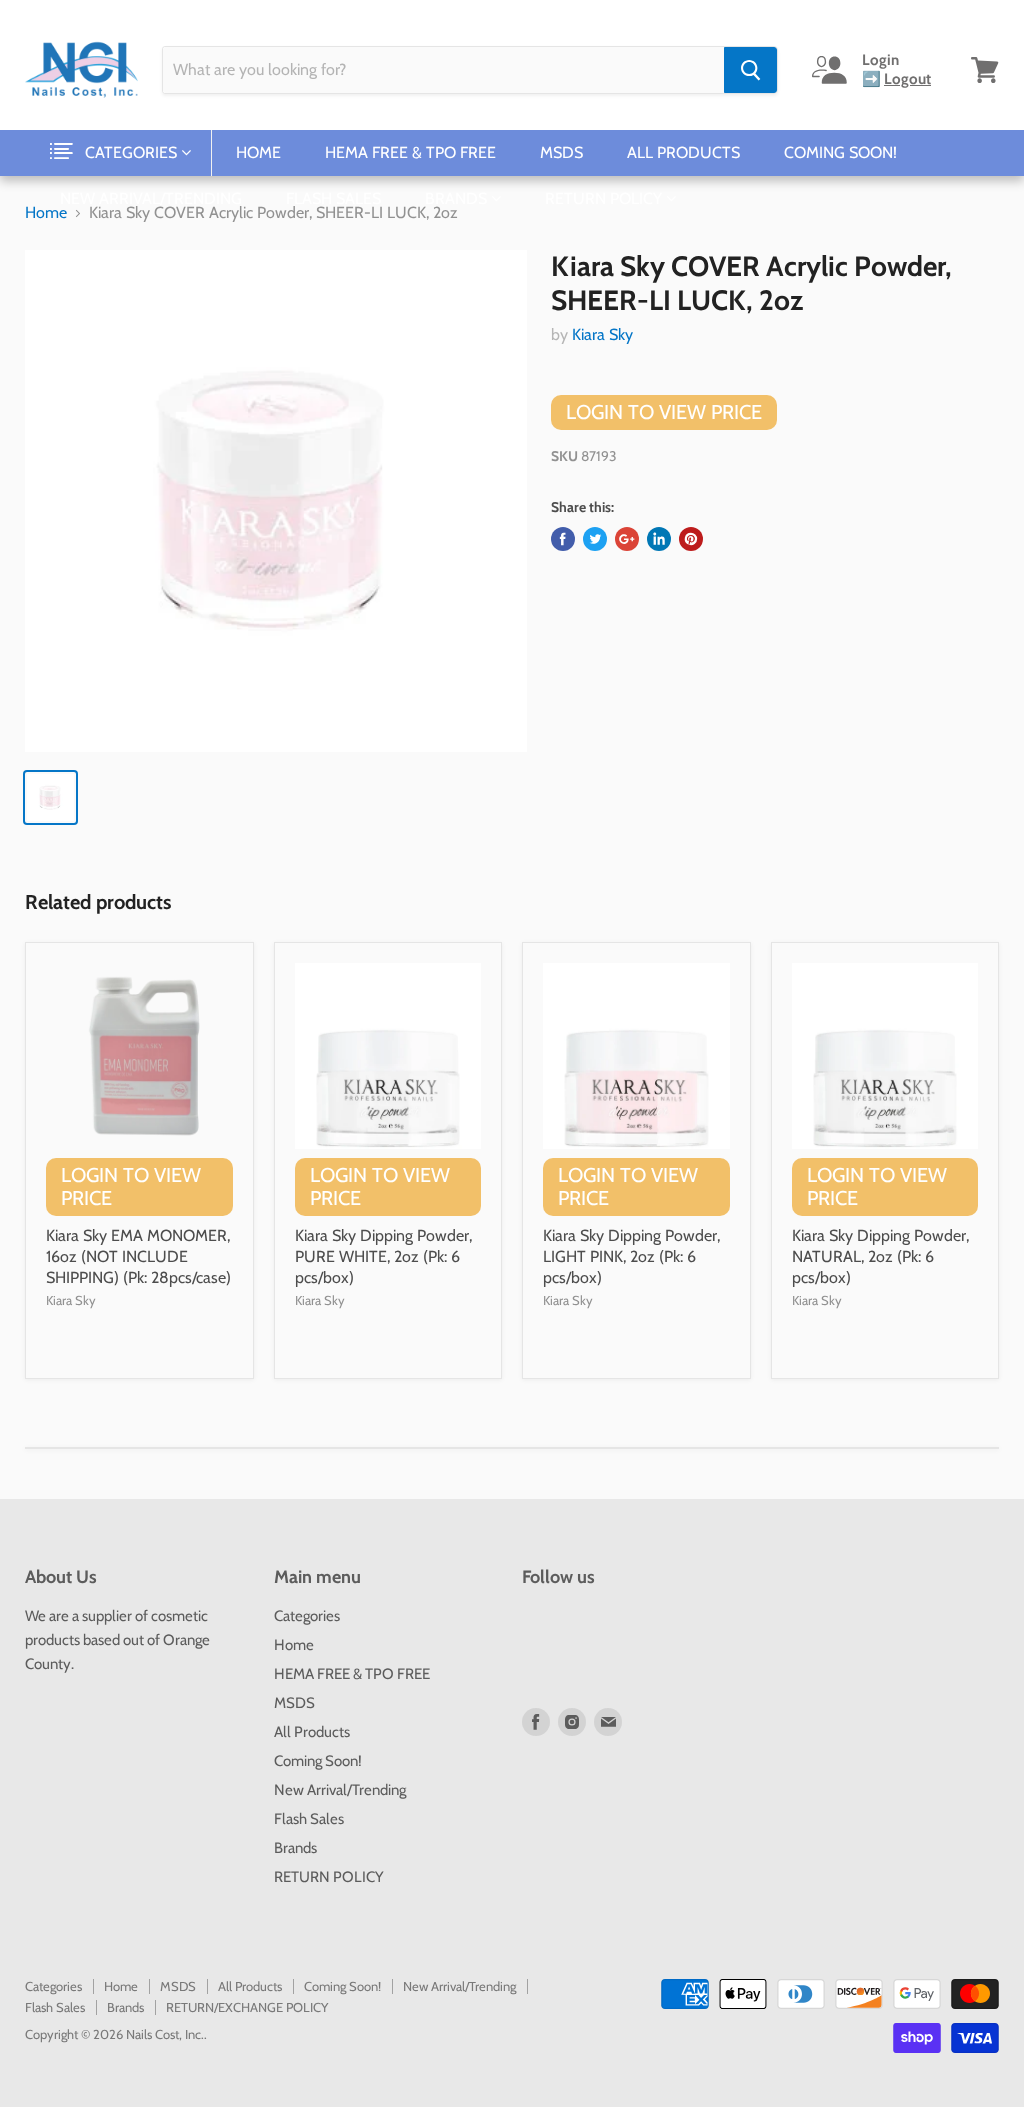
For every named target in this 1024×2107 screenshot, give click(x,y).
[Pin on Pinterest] (691, 539)
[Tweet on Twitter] (595, 539)
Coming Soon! (840, 152)
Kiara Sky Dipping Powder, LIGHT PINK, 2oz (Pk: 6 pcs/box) (631, 1256)
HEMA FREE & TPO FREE (410, 152)
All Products (683, 152)
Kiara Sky (602, 334)
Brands (458, 198)
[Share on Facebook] (563, 539)
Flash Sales (333, 198)
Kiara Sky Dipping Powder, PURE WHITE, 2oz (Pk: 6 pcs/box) (383, 1256)
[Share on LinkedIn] (659, 539)
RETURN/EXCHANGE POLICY (247, 2007)
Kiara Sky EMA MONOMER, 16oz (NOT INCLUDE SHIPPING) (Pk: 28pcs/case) (138, 1256)
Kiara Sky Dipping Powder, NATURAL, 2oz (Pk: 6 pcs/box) (880, 1256)
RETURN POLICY (605, 198)
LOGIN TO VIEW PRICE (664, 412)
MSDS (561, 152)
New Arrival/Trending (151, 198)
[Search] (750, 70)
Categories (133, 152)
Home (258, 152)
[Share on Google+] (627, 539)
